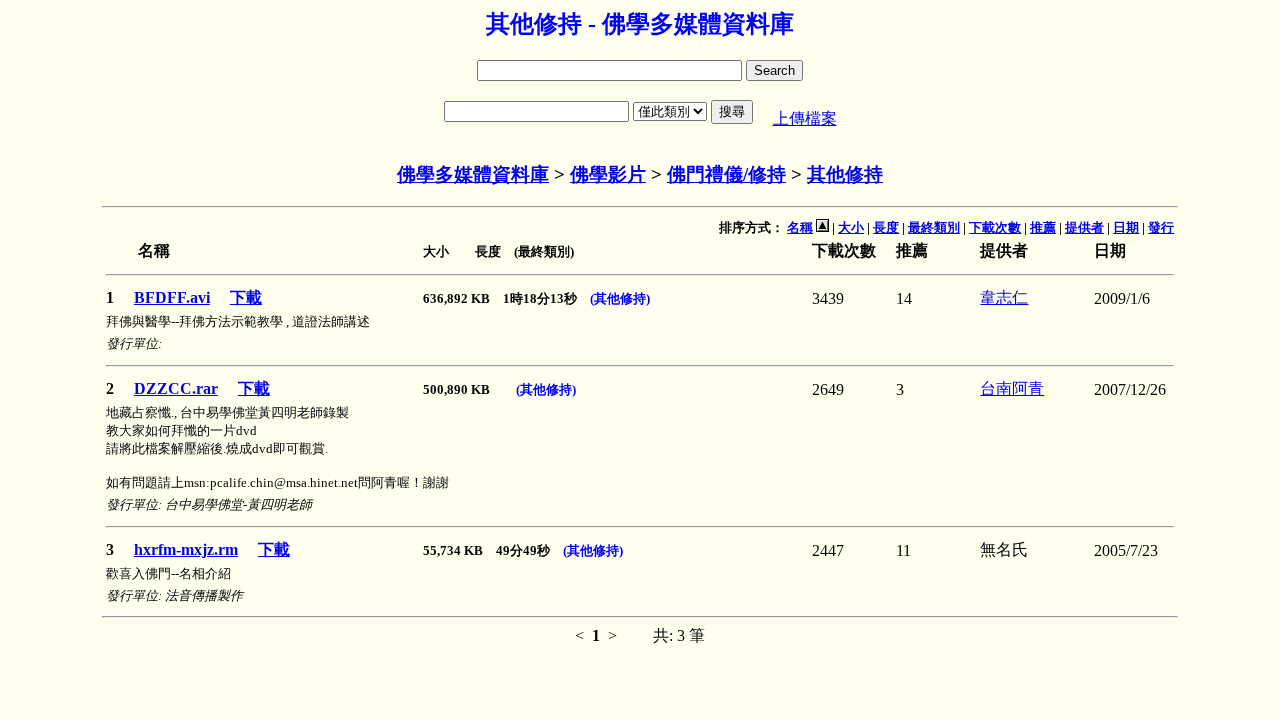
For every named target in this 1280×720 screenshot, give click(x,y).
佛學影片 (608, 174)
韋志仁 (1004, 297)
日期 (1126, 227)
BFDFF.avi (172, 297)
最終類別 (934, 227)
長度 (886, 227)
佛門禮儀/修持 (726, 174)
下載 (246, 297)
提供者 (1084, 227)
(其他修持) (620, 298)
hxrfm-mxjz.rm (186, 549)
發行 (1161, 227)
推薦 (1043, 227)
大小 (851, 227)
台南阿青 (1012, 388)
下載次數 (995, 227)
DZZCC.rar (176, 388)
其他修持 (845, 174)
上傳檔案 (805, 118)
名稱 (800, 227)
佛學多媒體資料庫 (473, 174)
